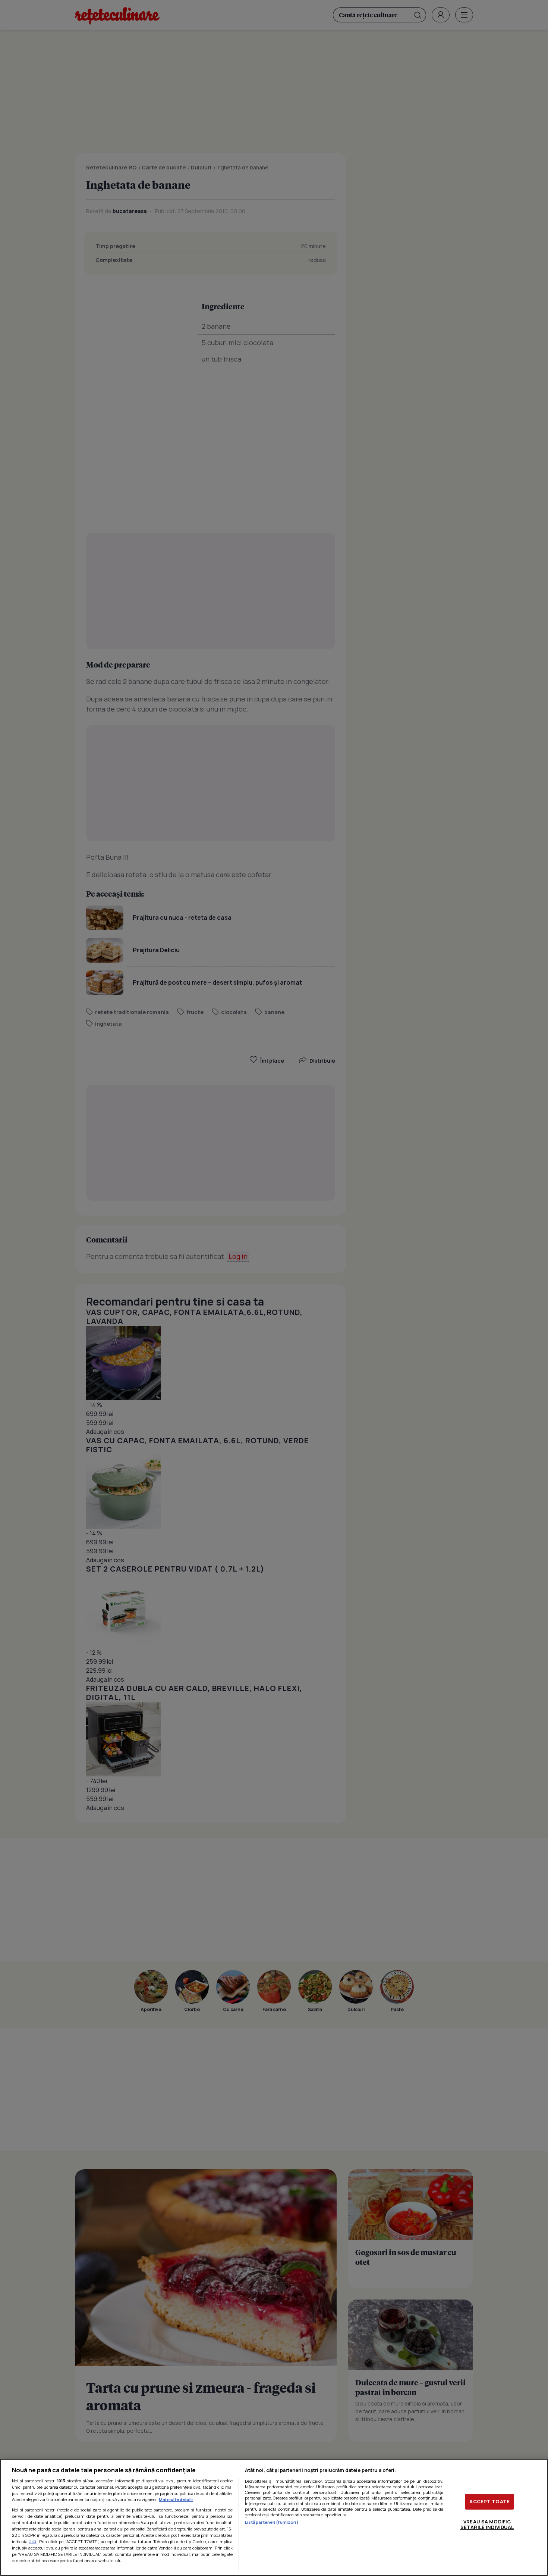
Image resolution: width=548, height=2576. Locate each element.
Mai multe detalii (176, 2499)
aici (33, 2541)
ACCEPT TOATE (489, 2501)
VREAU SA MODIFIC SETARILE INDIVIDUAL (487, 2525)
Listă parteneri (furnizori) (272, 2522)
